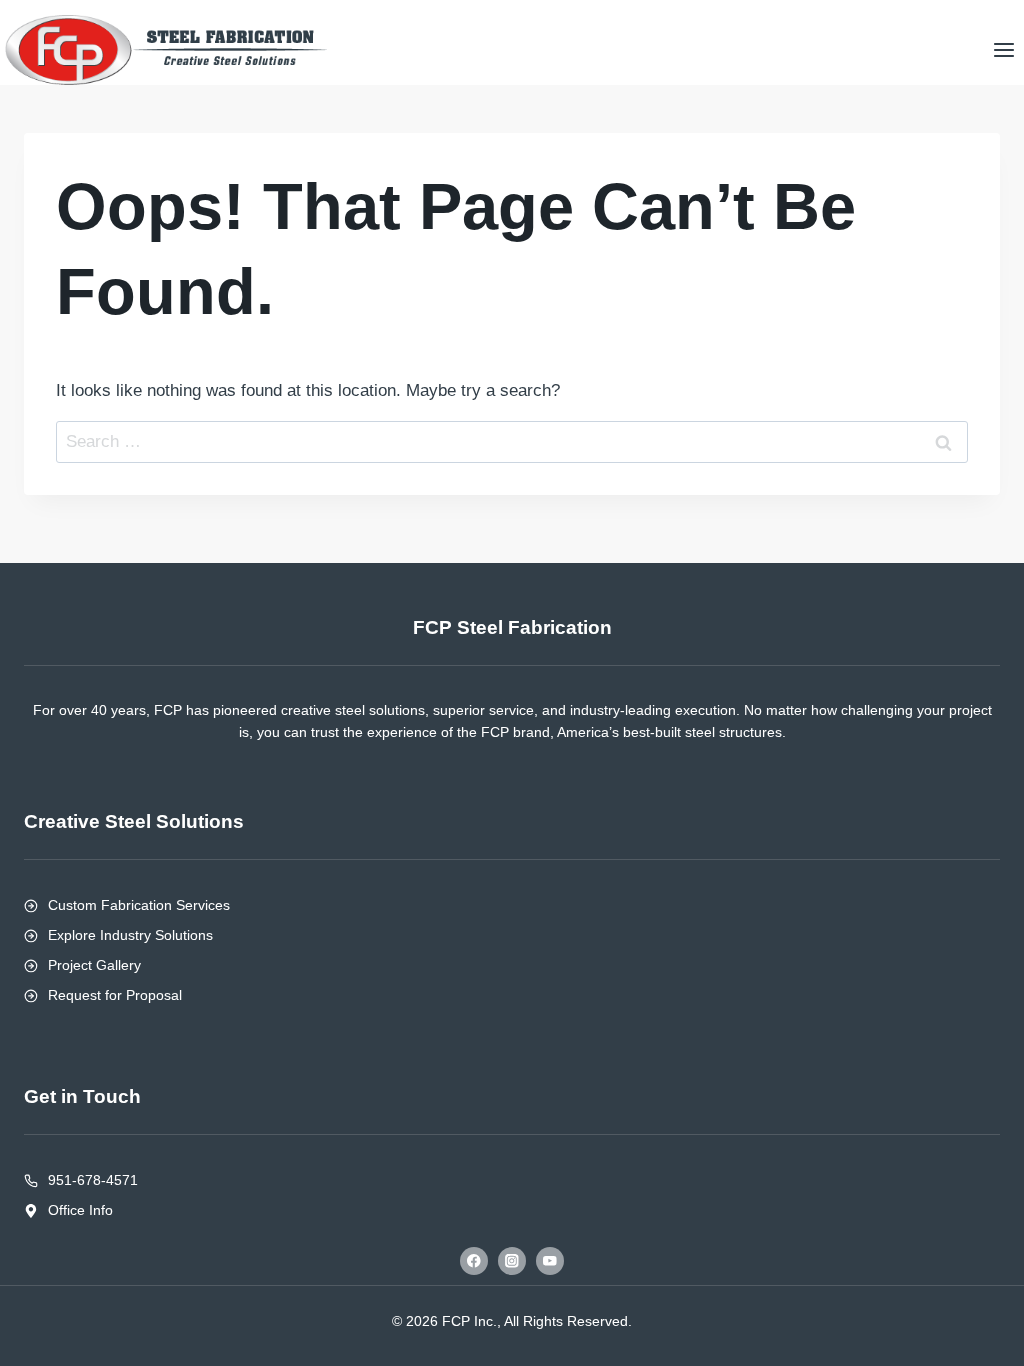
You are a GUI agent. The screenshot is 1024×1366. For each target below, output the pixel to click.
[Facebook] (473, 1260)
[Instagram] (511, 1260)
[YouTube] (549, 1260)
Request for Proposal (115, 995)
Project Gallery (94, 965)
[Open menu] (1003, 49)
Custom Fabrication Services (139, 905)
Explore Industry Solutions (130, 935)
